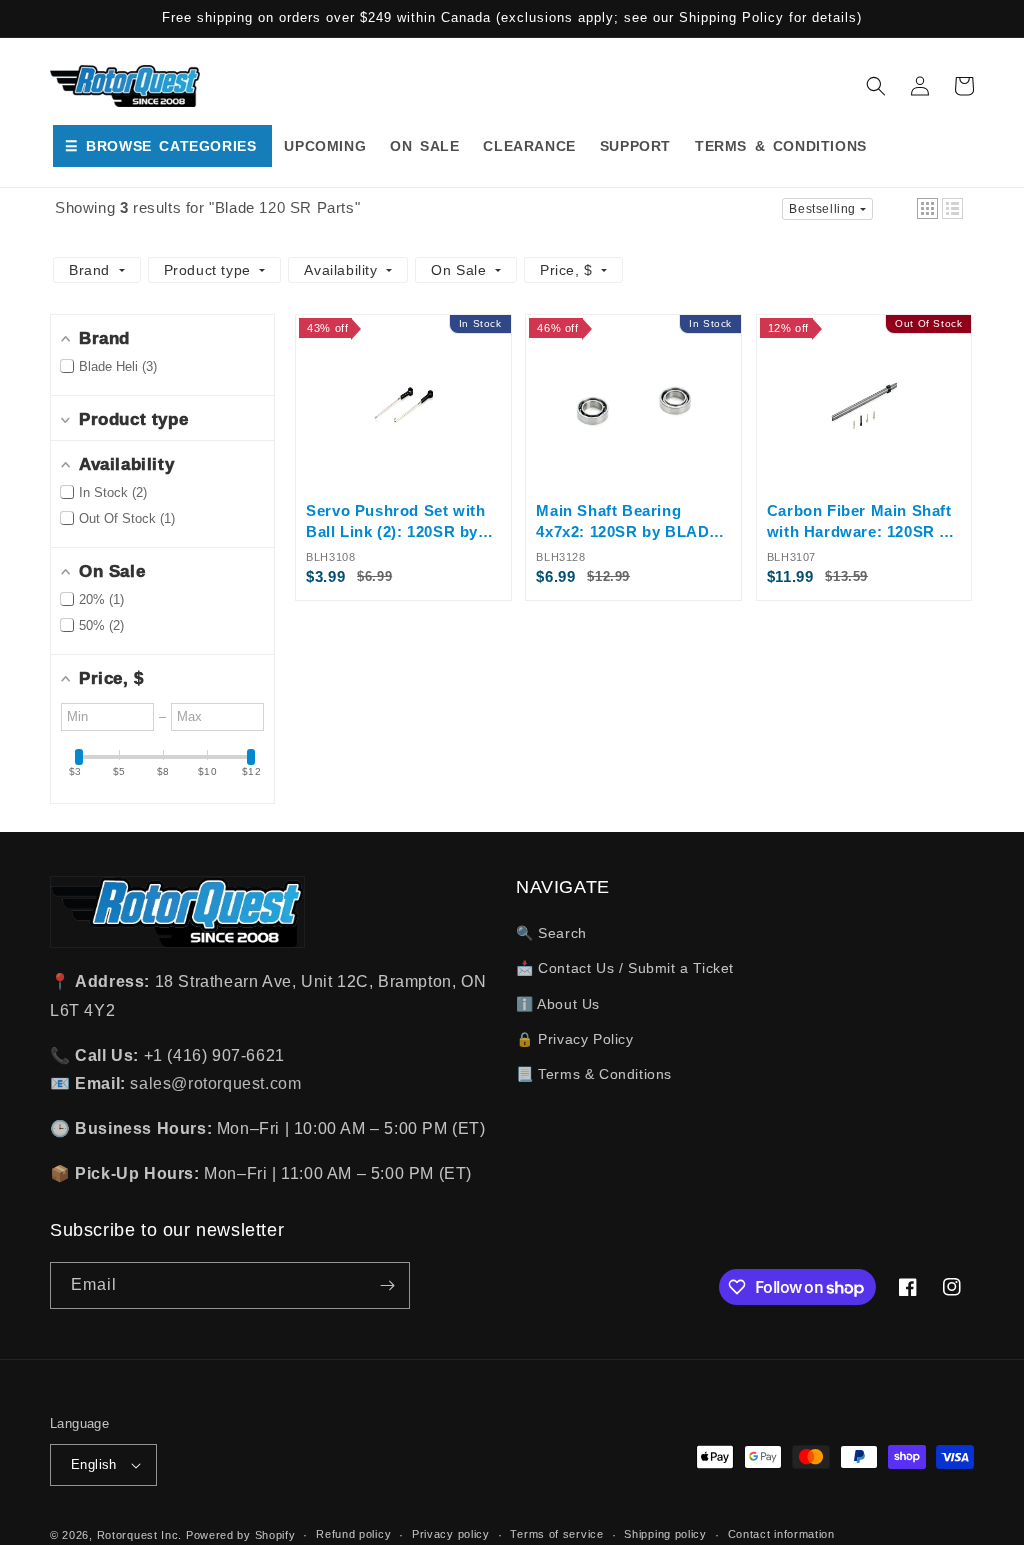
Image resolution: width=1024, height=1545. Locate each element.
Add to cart (403, 468)
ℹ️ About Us (558, 1004)
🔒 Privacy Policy (575, 1039)
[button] (876, 86)
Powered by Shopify (241, 1535)
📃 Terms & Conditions (594, 1074)
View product (864, 468)
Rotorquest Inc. (140, 1535)
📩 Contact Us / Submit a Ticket (625, 968)
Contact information (781, 1534)
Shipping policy (665, 1534)
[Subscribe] (387, 1285)
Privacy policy (451, 1534)
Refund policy (353, 1534)
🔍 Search (551, 933)
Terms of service (556, 1534)
